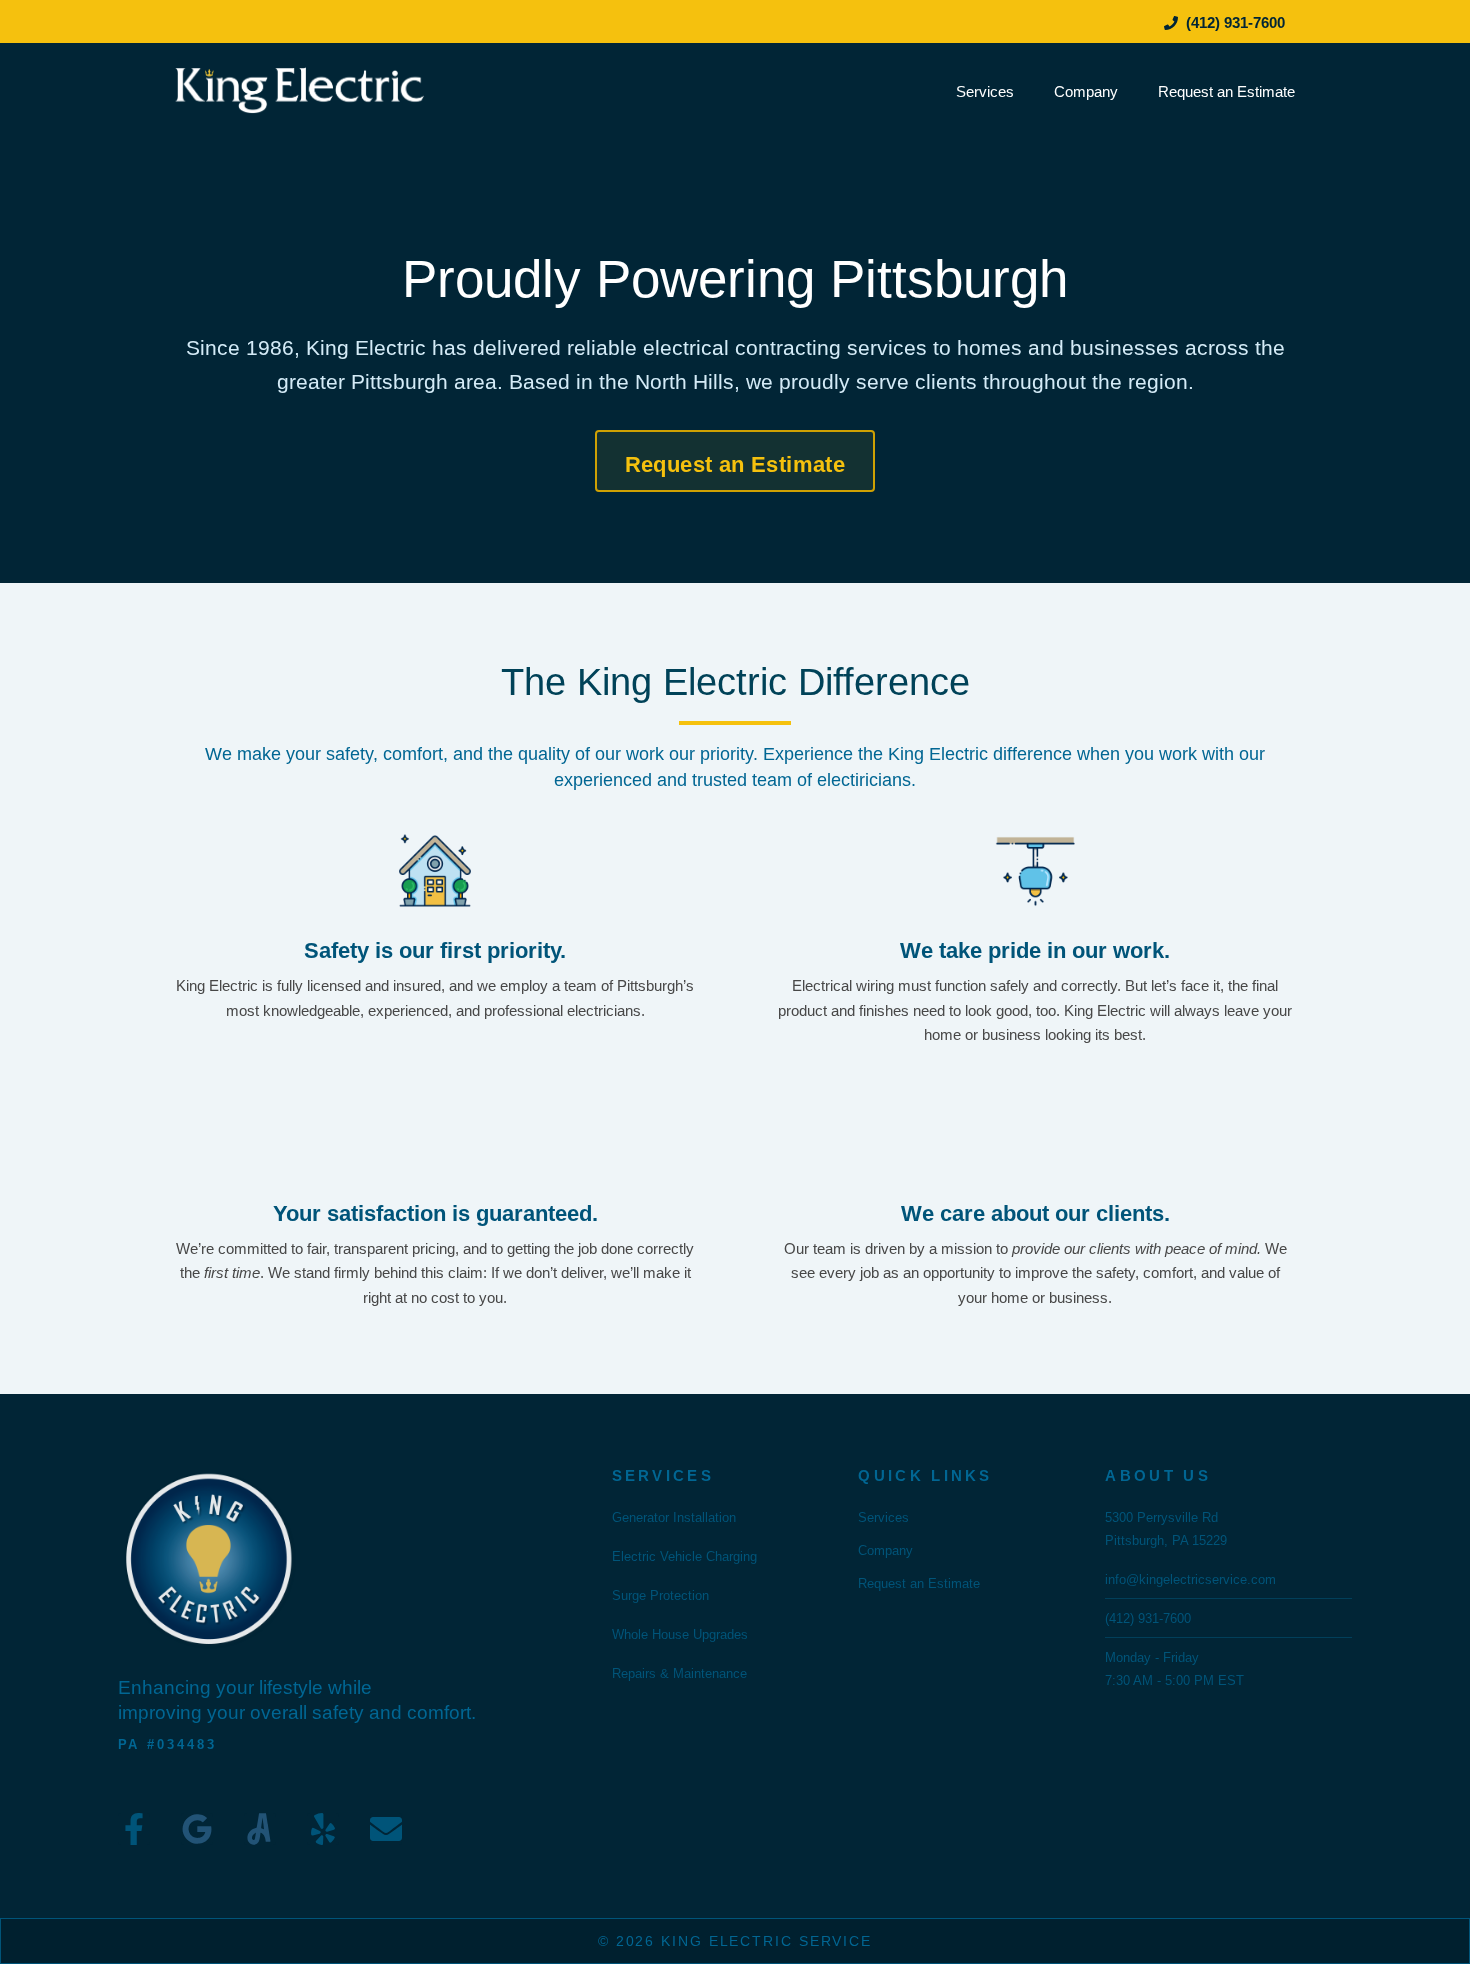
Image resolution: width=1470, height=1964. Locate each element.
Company (1086, 91)
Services (985, 91)
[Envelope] (386, 1829)
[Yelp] (323, 1829)
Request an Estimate (1226, 91)
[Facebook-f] (134, 1829)
